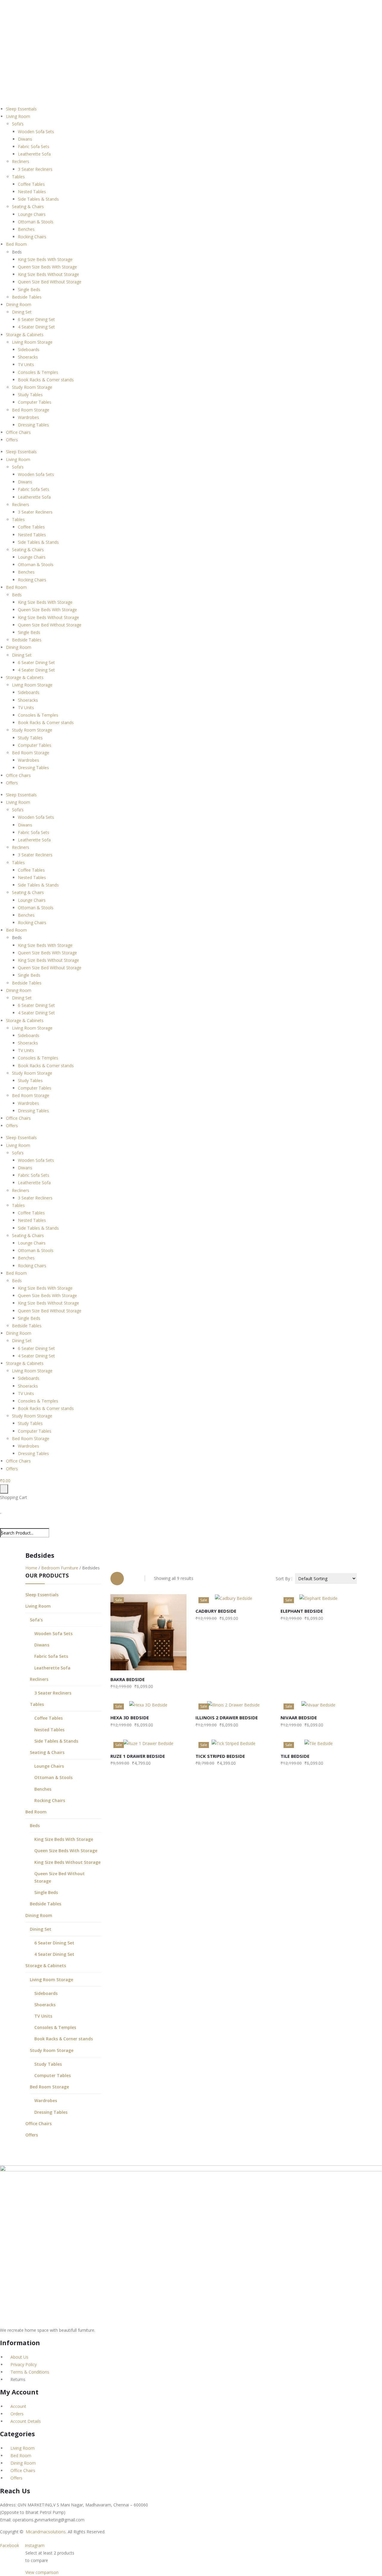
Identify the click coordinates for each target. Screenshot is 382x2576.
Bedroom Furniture (60, 1568)
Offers (12, 440)
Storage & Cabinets (25, 335)
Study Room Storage (32, 387)
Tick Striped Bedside (220, 1756)
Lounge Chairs (32, 214)
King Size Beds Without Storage (48, 274)
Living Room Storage (32, 342)
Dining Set (22, 312)
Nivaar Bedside (299, 1718)
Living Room (18, 116)
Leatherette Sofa (34, 154)
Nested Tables (32, 192)
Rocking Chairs (32, 237)
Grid (117, 1579)
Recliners (21, 161)
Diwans (25, 139)
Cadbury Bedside (216, 1611)
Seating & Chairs (28, 206)
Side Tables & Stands (38, 199)
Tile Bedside (295, 1756)
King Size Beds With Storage (45, 259)
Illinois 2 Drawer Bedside (227, 1718)
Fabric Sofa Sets (34, 146)
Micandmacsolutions (46, 2532)
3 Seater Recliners (35, 169)
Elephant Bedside (302, 1611)
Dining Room (19, 304)
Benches (26, 229)
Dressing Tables (33, 425)
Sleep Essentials (21, 109)
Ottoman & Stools (36, 222)
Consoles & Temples (38, 372)
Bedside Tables (27, 297)
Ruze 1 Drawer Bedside (138, 1756)
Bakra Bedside (128, 1679)
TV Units (26, 364)
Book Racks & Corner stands (46, 380)
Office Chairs (18, 432)
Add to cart (131, 1664)
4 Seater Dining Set (36, 327)
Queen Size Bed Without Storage (50, 282)
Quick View (178, 1664)
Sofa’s (18, 124)
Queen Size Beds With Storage (47, 267)
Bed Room (16, 244)
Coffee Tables (31, 184)
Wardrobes (29, 417)
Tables (18, 177)
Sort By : (284, 1579)
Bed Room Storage (31, 410)
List (133, 1579)
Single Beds (29, 289)
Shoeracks (28, 357)
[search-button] (3, 1524)
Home (31, 1568)
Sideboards (29, 350)
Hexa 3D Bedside (130, 1718)
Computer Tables (35, 402)
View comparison (42, 2572)
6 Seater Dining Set (36, 319)
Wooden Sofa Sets (36, 132)
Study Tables (30, 395)
